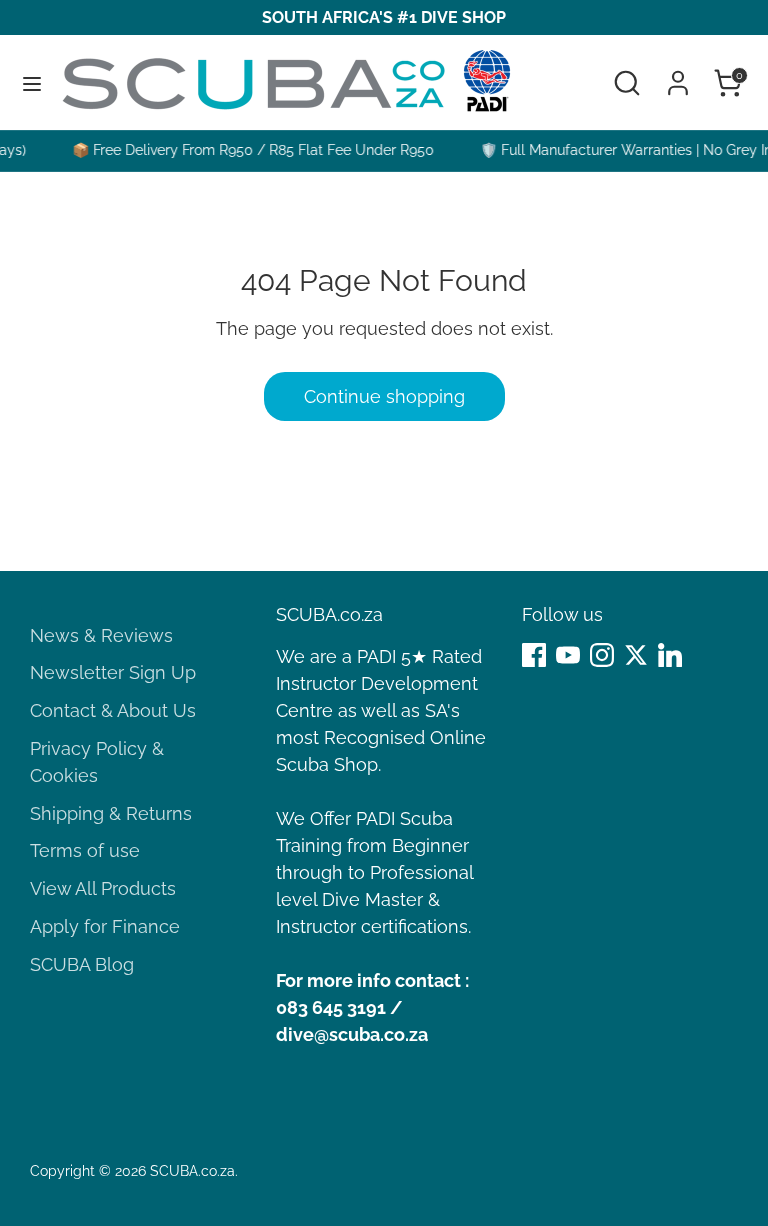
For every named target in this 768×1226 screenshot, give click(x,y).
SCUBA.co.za (192, 1171)
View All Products (103, 888)
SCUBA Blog (82, 964)
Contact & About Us (113, 710)
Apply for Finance (105, 926)
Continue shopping (384, 396)
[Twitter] (636, 655)
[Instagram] (602, 655)
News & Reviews (101, 635)
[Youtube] (568, 655)
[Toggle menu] (32, 83)
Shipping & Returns (111, 813)
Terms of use (85, 850)
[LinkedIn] (670, 655)
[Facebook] (534, 655)
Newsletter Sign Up (113, 672)
